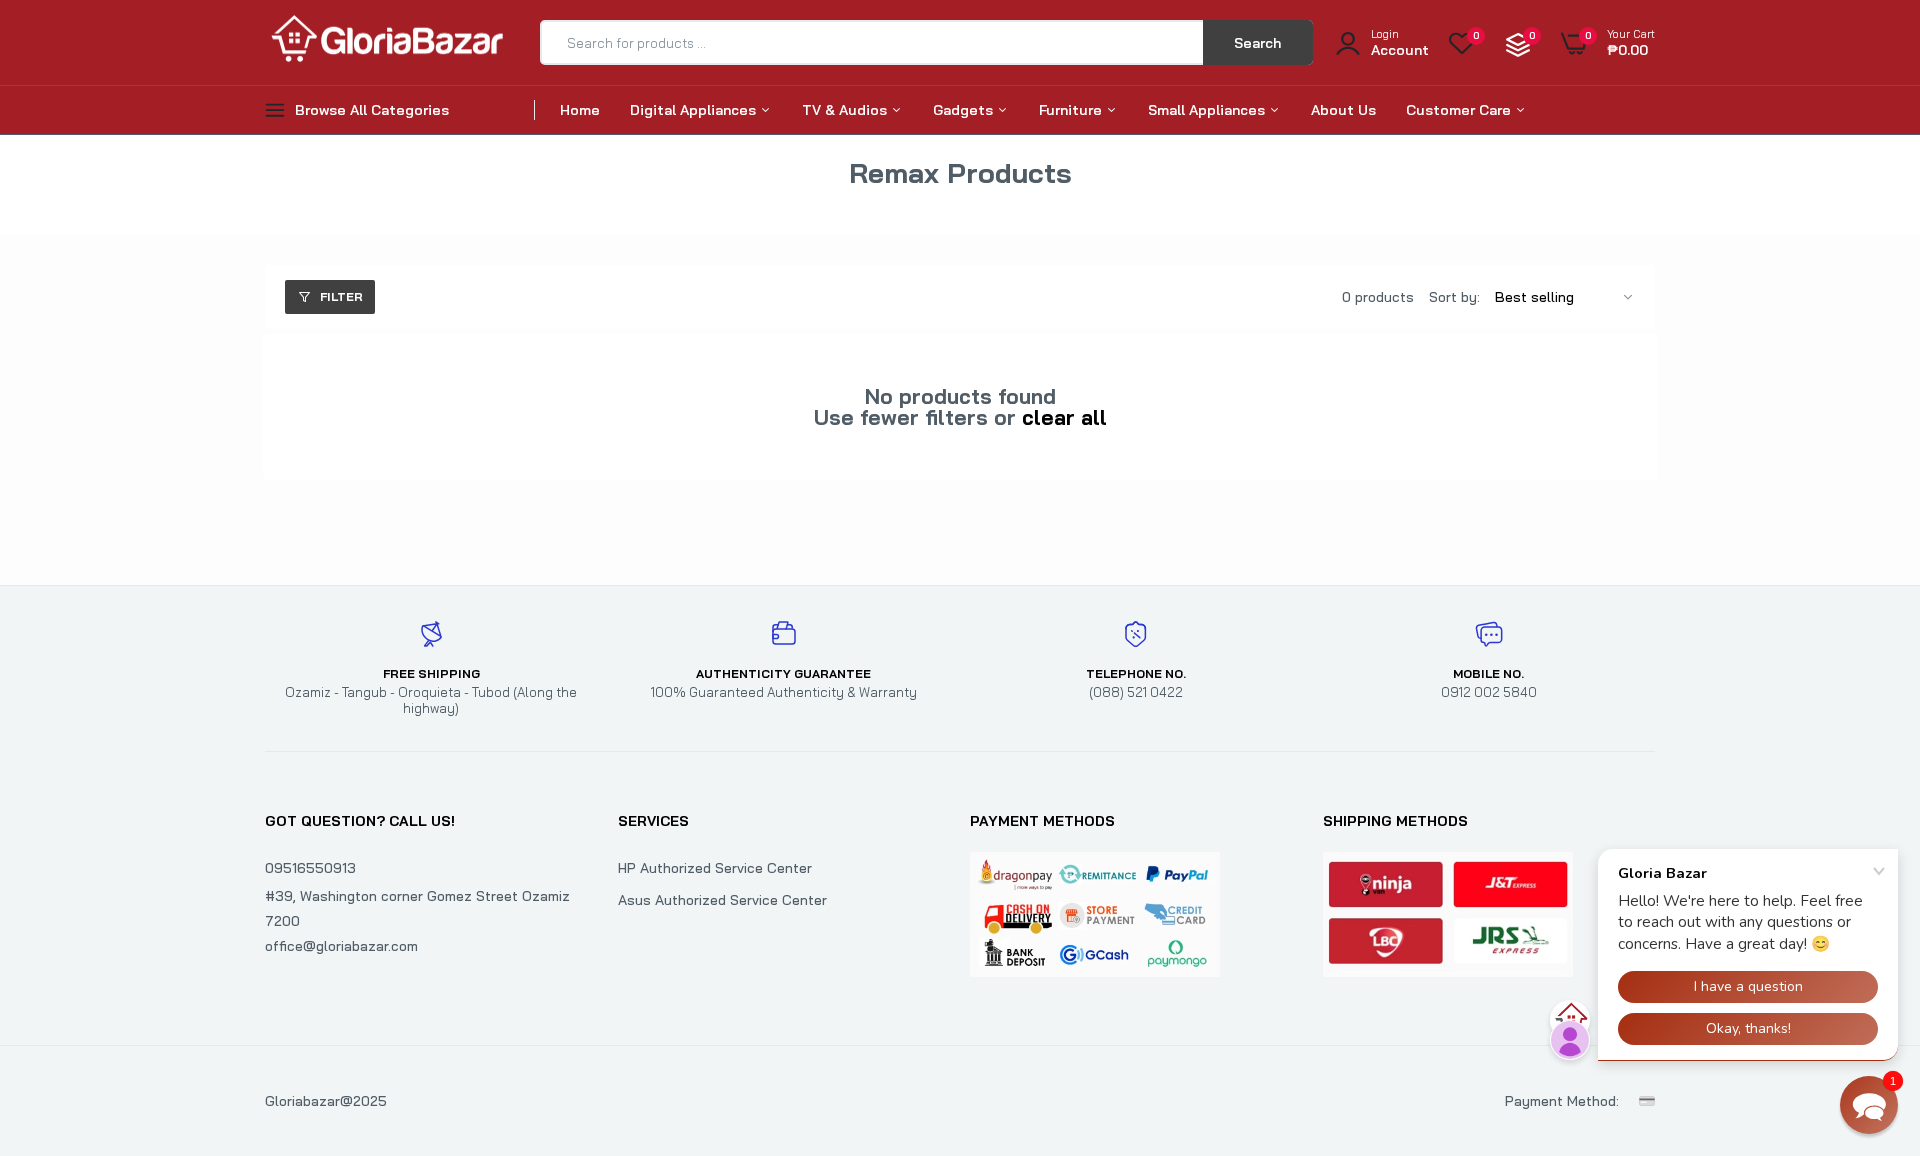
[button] (1869, 1105)
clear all (1064, 417)
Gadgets (965, 110)
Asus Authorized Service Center (722, 900)
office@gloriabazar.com (341, 946)
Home (580, 110)
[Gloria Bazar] (385, 42)
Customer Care (1460, 110)
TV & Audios (846, 110)
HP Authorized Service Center (715, 868)
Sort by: (1454, 297)
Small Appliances (1208, 110)
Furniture (1072, 110)
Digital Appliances (695, 110)
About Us (1343, 110)
